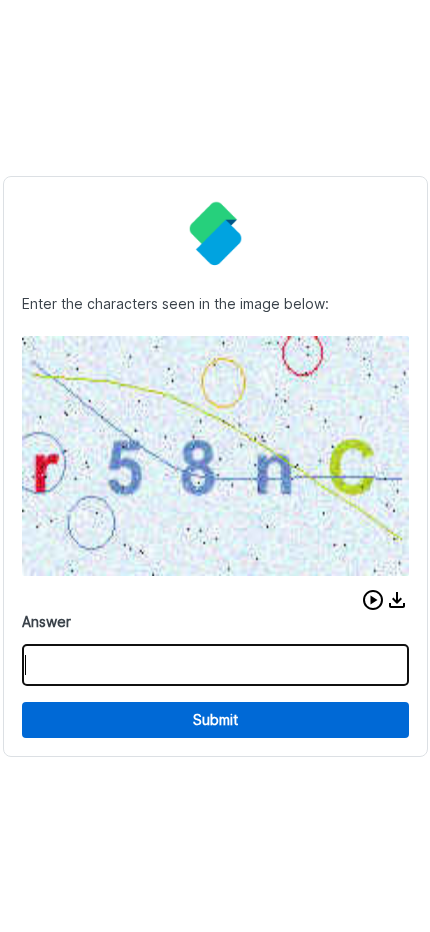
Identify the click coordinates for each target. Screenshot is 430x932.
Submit (215, 719)
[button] (373, 600)
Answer (46, 621)
